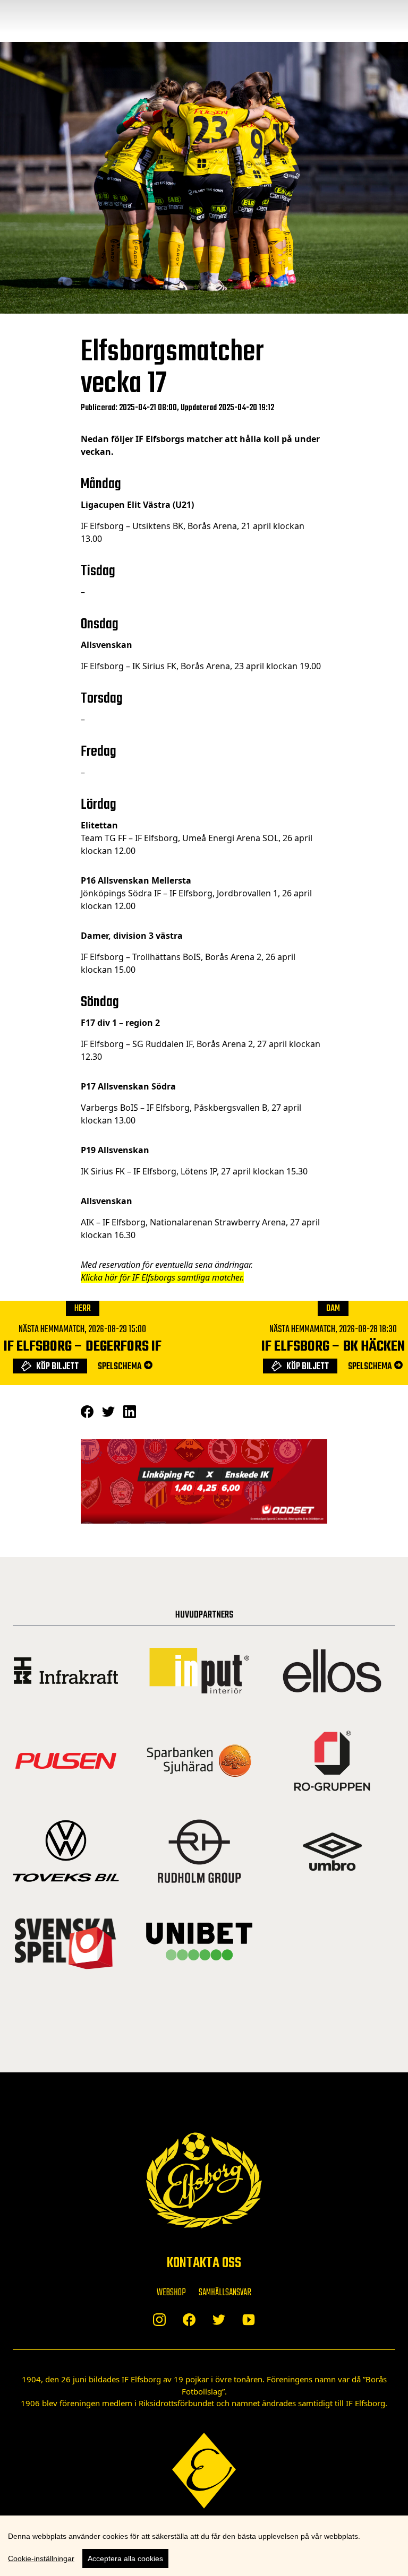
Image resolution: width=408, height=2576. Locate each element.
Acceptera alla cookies (125, 2558)
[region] (204, 2546)
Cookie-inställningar (41, 2558)
